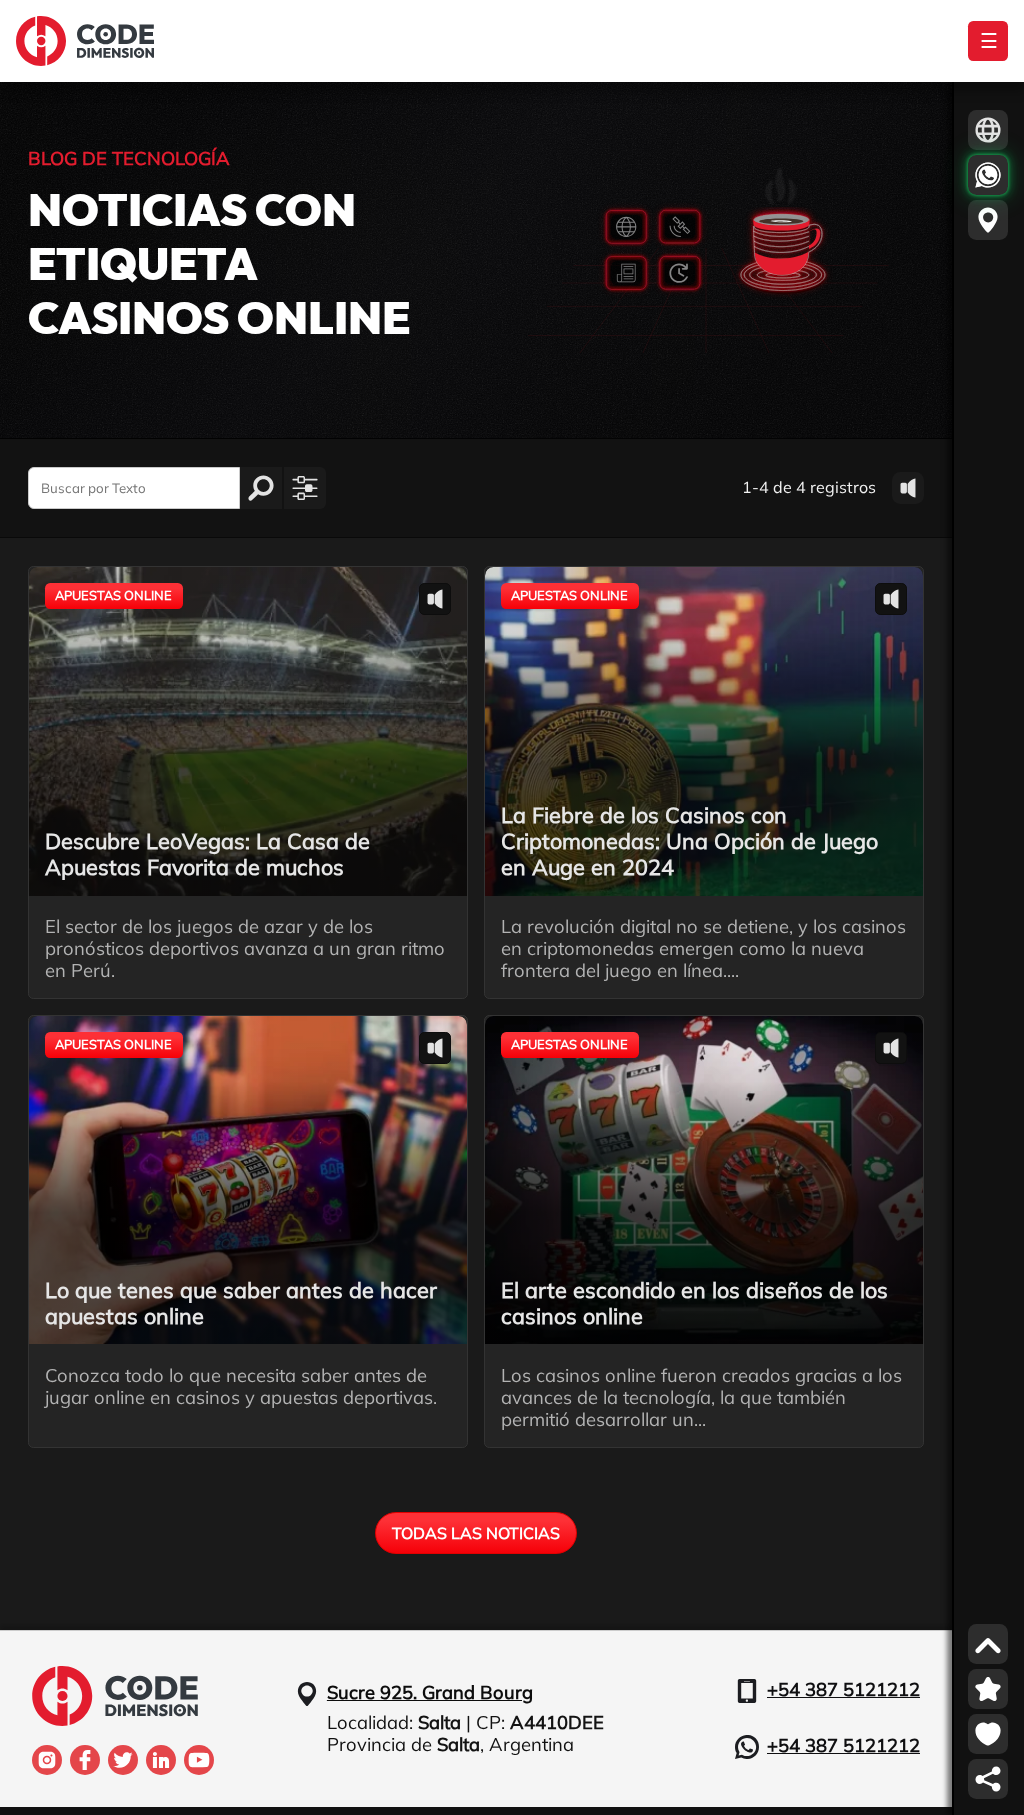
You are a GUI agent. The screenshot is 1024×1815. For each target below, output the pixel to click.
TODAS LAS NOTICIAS (476, 1533)
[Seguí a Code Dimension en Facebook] (85, 1760)
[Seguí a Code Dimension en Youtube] (199, 1760)
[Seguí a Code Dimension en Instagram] (47, 1760)
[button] (305, 488)
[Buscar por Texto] (261, 488)
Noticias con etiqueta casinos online (219, 266)
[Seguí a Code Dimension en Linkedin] (161, 1760)
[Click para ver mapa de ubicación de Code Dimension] (988, 220)
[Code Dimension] (85, 41)
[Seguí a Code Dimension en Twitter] (123, 1760)
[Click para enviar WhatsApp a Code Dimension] (988, 175)
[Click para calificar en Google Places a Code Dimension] (988, 1689)
